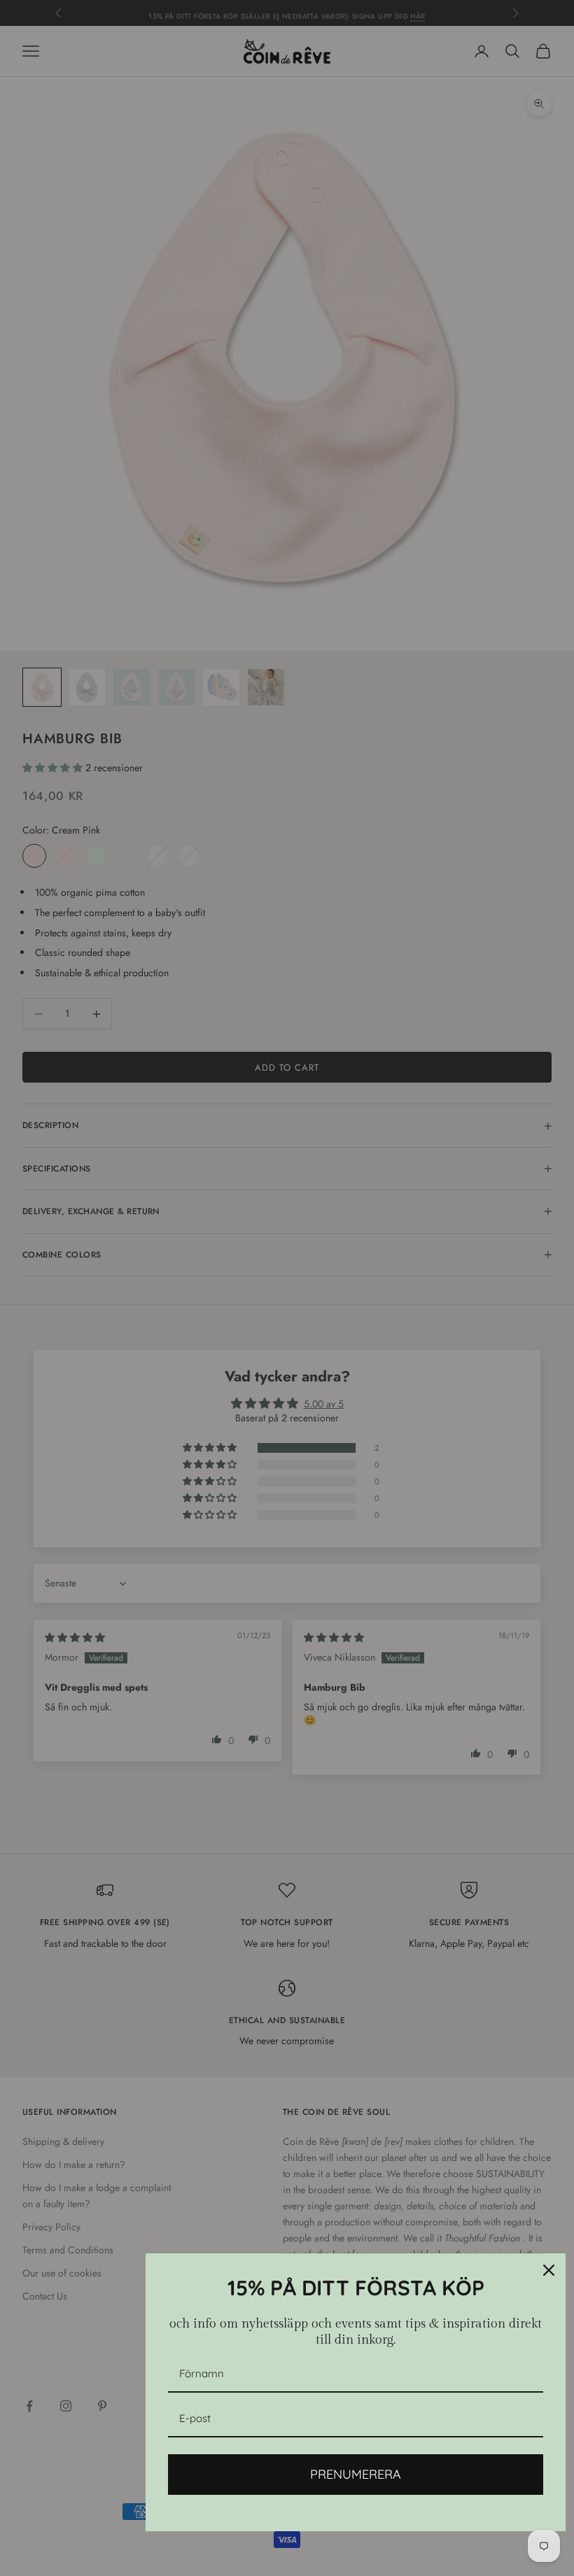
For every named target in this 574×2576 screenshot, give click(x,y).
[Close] (549, 2270)
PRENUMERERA (356, 2474)
